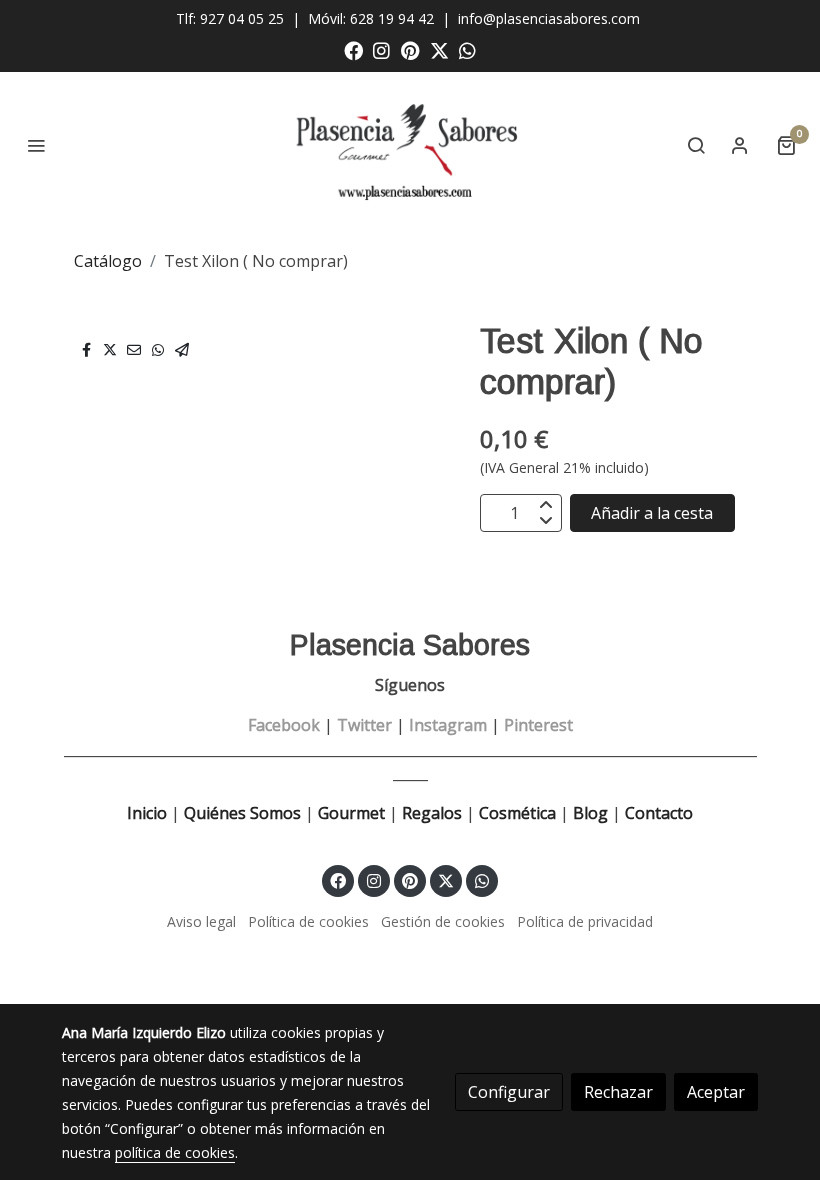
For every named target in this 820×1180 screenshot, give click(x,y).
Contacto (659, 813)
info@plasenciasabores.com (551, 18)
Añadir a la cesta (652, 513)
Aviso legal (201, 921)
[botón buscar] (696, 145)
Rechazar (618, 1092)
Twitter (364, 725)
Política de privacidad (585, 921)
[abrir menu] (36, 145)
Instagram (448, 725)
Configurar (509, 1092)
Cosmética (517, 813)
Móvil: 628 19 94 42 (371, 18)
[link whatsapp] (467, 49)
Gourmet (353, 813)
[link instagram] (381, 49)
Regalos (430, 813)
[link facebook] (353, 49)
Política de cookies (308, 921)
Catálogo (108, 261)
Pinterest (538, 725)
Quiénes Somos (242, 813)
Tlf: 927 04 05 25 (230, 18)
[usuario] (740, 145)
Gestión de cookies (443, 921)
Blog (590, 813)
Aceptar (716, 1092)
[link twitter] (439, 49)
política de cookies (175, 1152)
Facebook (284, 725)
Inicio (147, 813)
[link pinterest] (410, 49)
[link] (410, 144)
